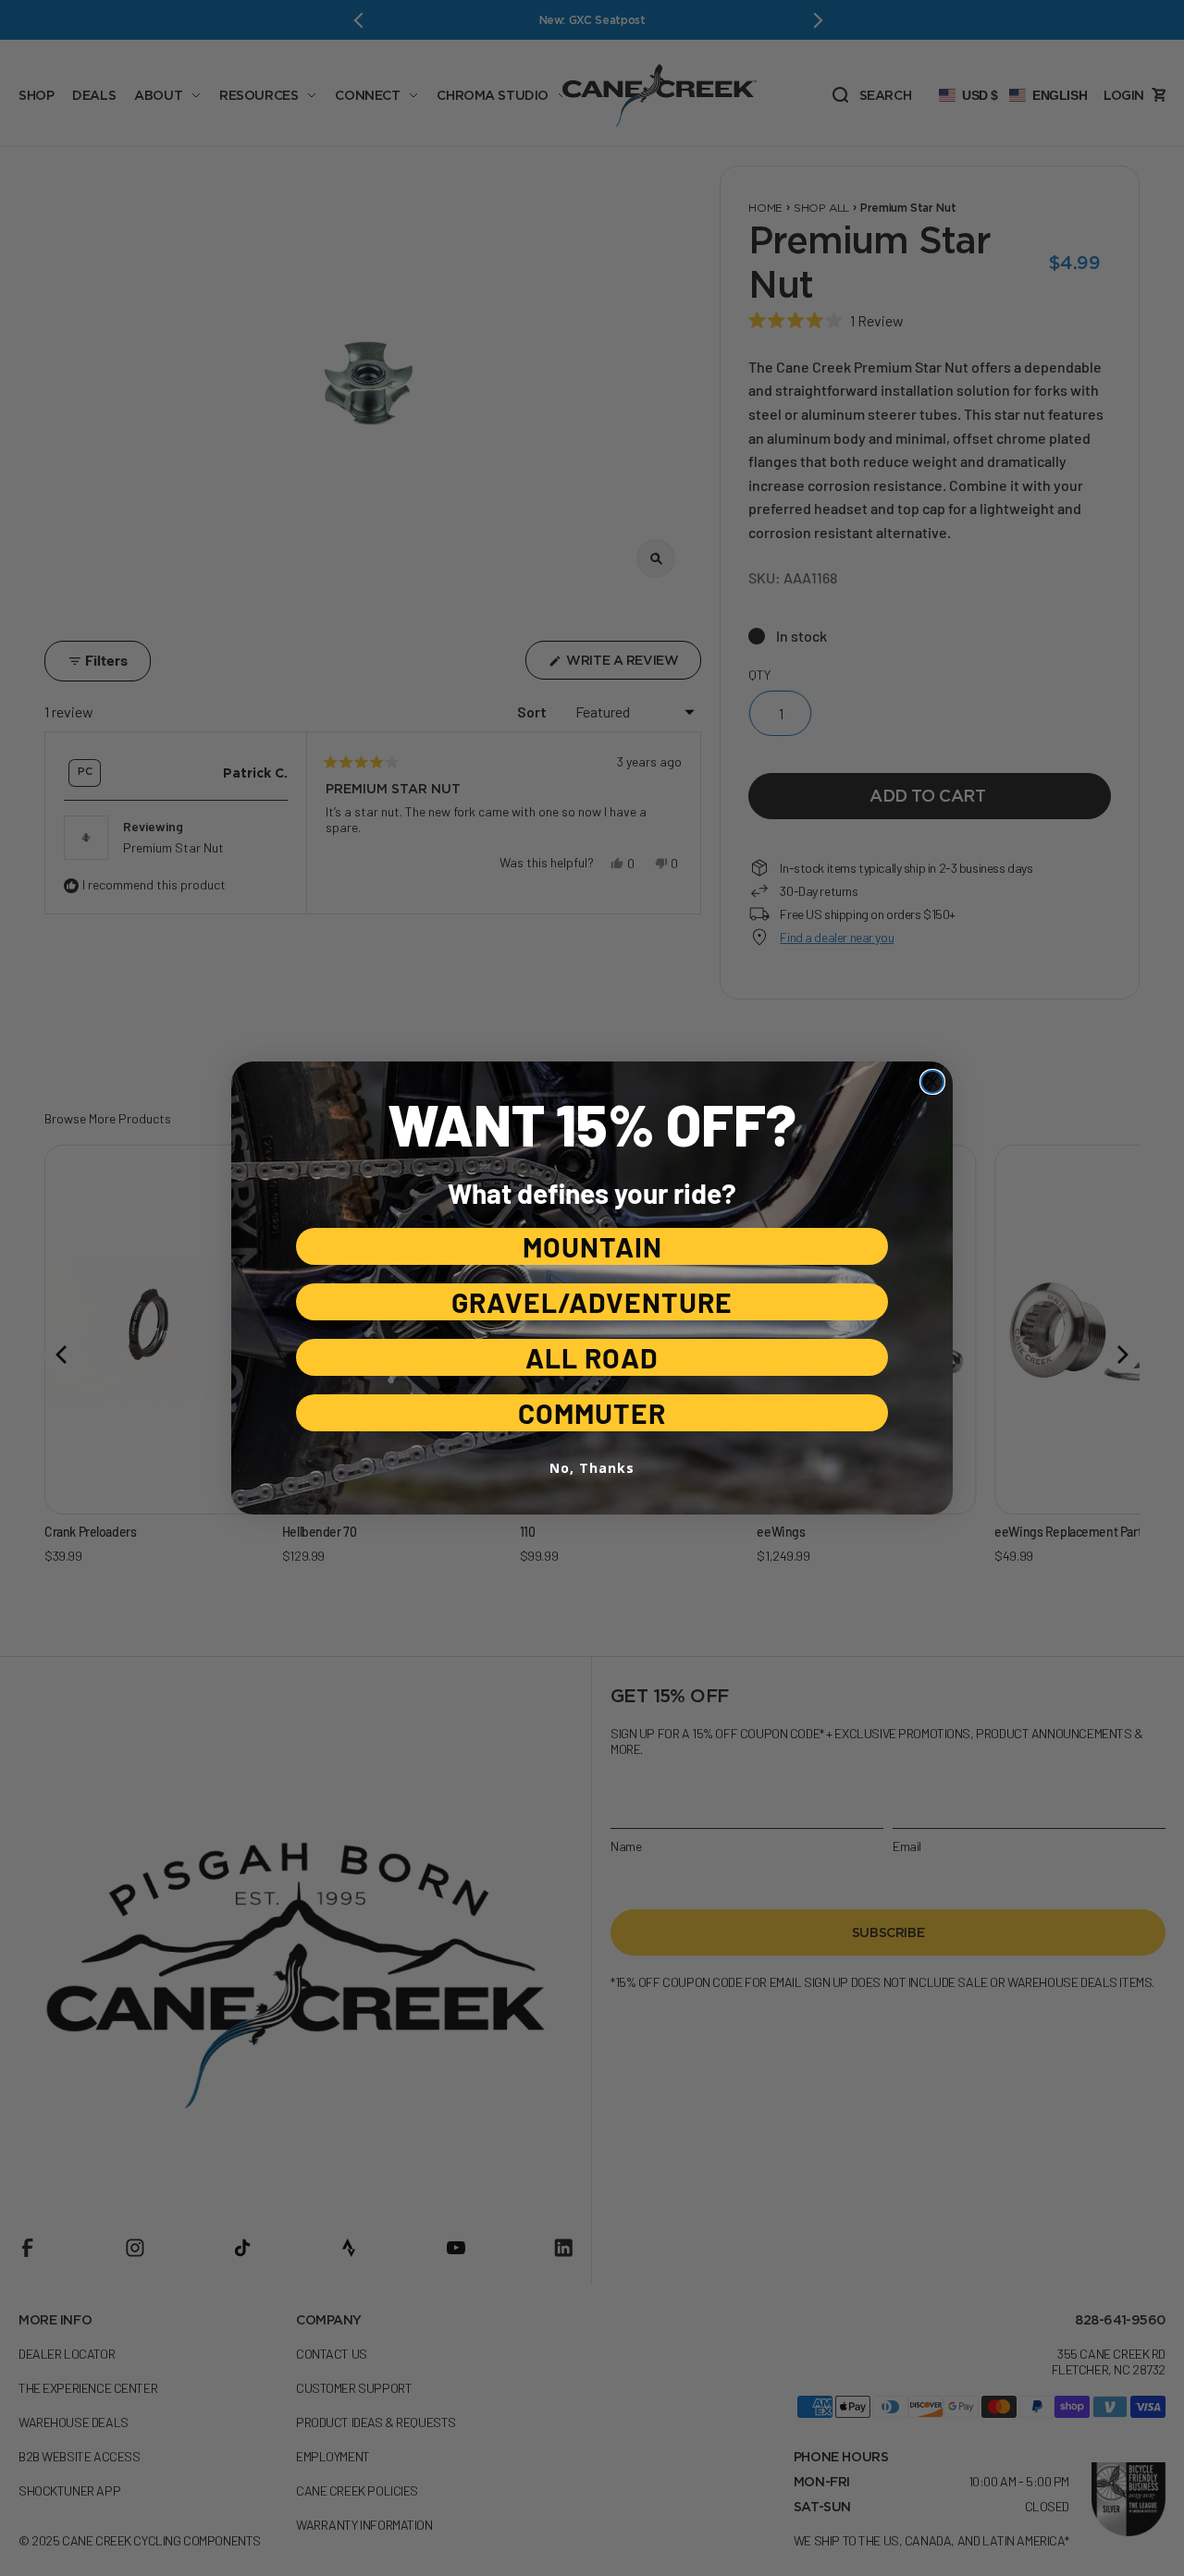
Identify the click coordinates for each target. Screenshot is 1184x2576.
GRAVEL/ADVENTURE (592, 1302)
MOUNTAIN (592, 1246)
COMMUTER (592, 1413)
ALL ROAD (592, 1357)
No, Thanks (592, 1468)
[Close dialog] (932, 1082)
